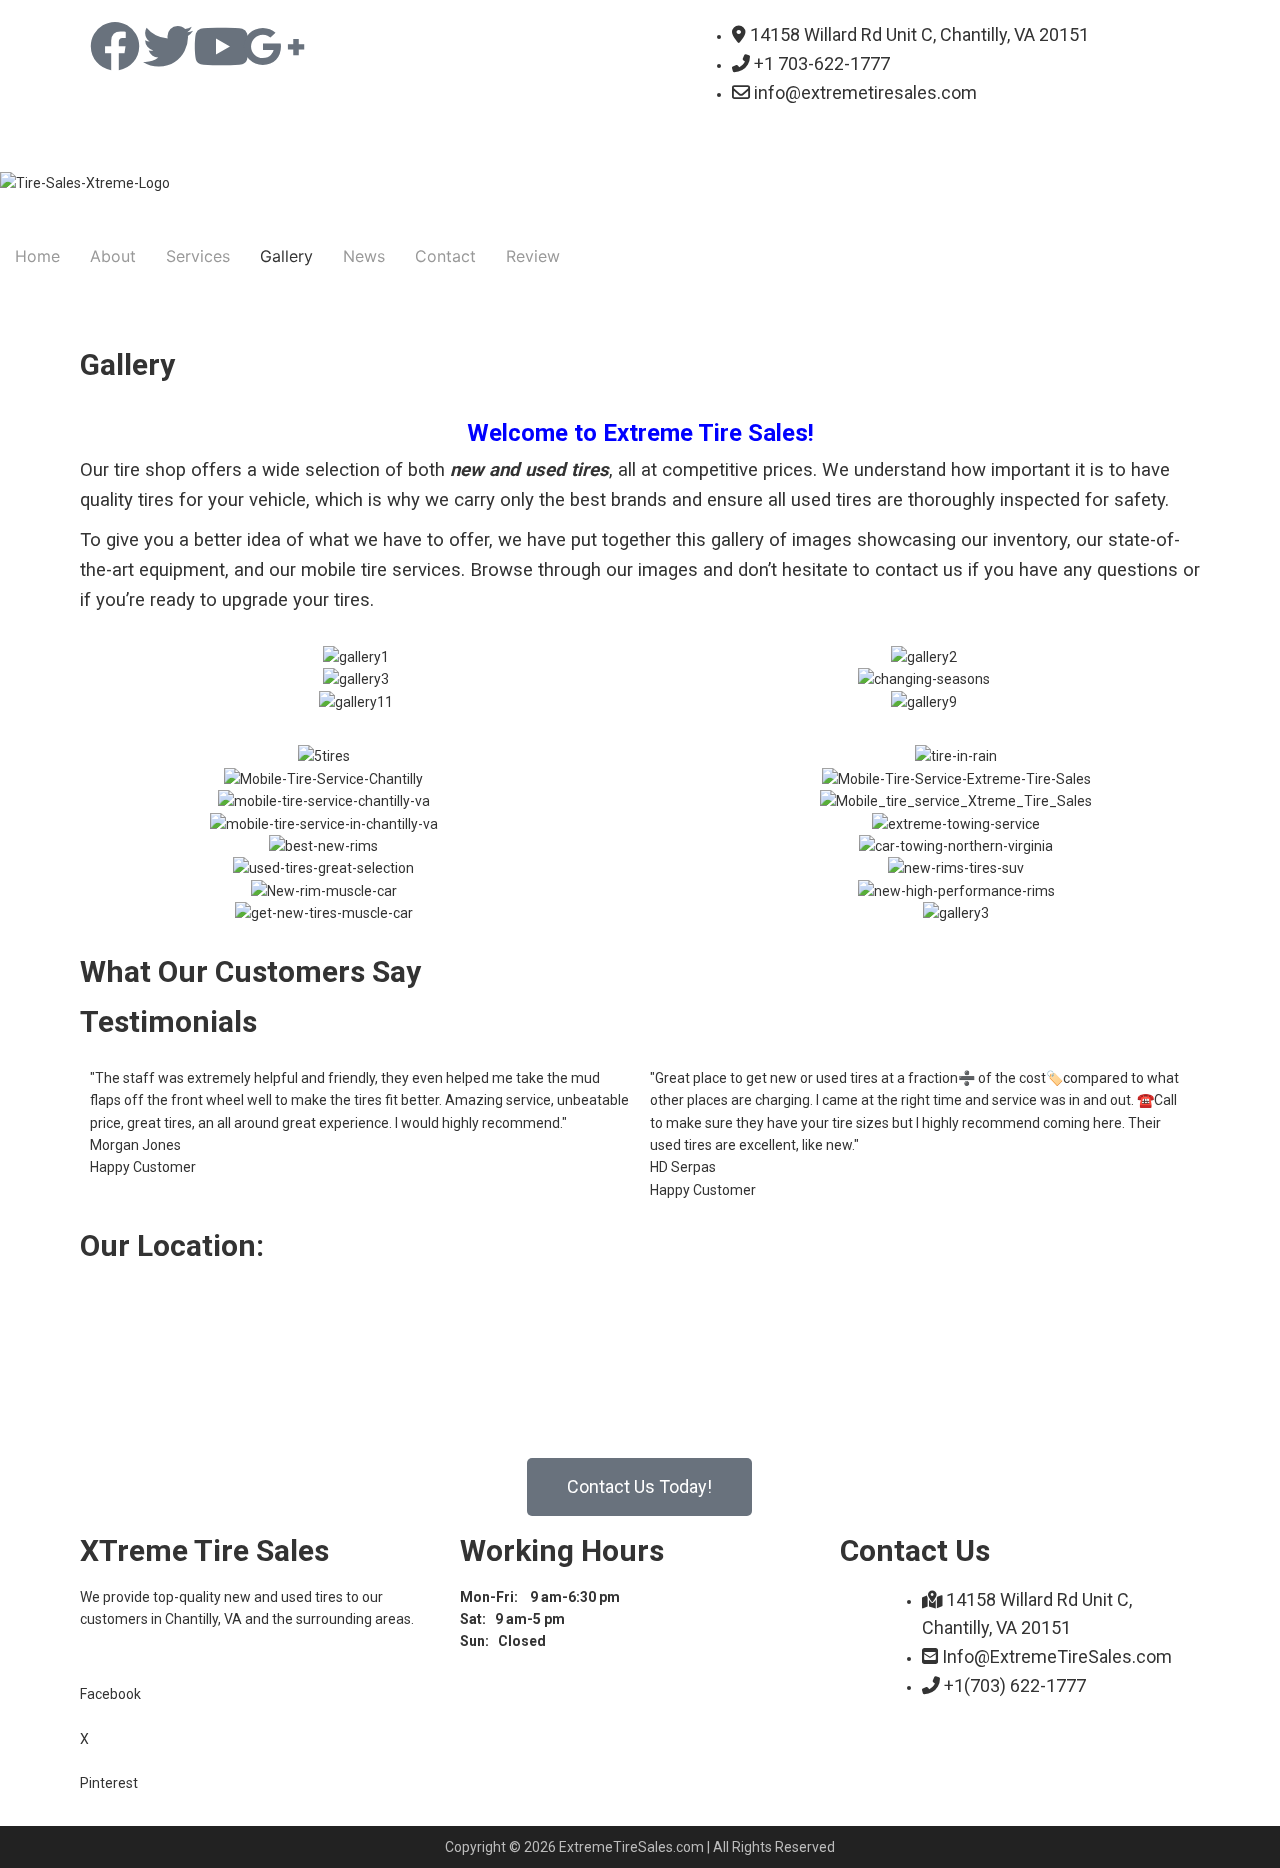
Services (198, 256)
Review (533, 256)
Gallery (286, 256)
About (113, 256)
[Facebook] (115, 46)
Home (37, 256)
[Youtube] (221, 46)
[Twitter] (168, 46)
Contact (445, 256)
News (364, 256)
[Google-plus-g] (274, 46)
